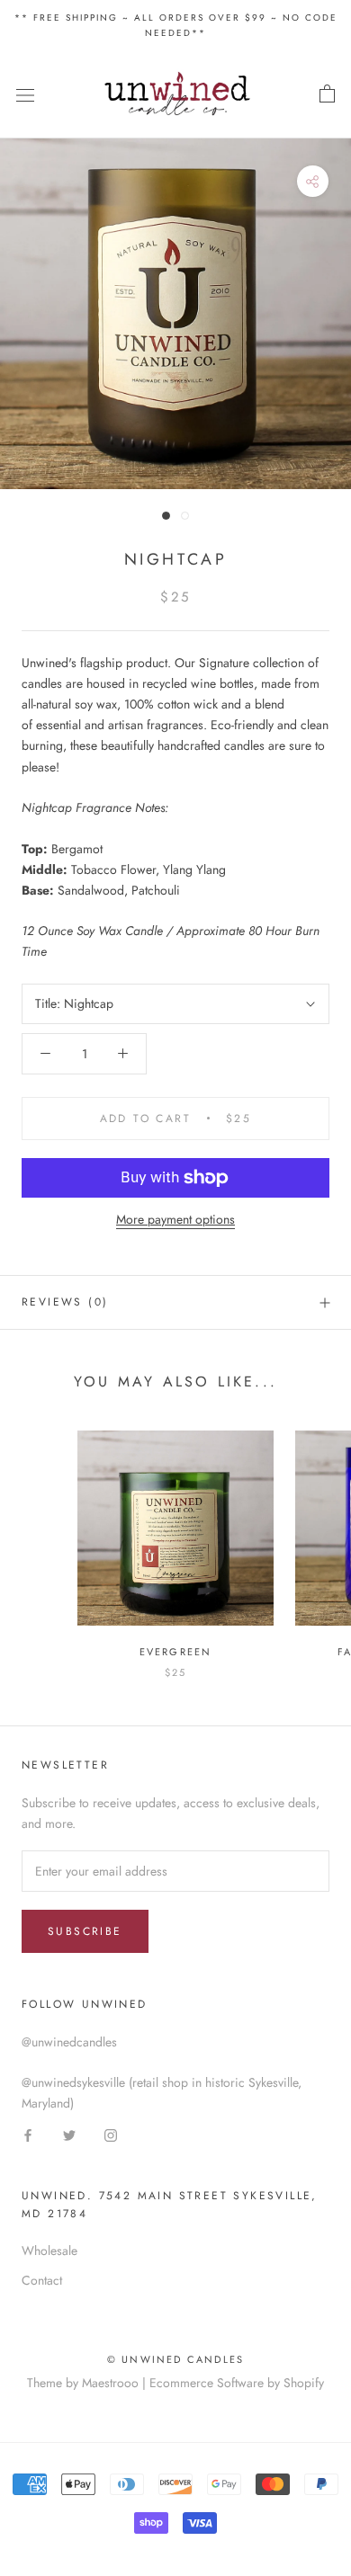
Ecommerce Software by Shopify (237, 2383)
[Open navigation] (25, 94)
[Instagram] (111, 2134)
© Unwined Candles (175, 2359)
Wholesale (49, 2251)
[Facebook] (28, 2134)
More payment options (175, 1219)
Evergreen (176, 1652)
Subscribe (85, 1931)
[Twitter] (69, 2134)
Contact (42, 2280)
